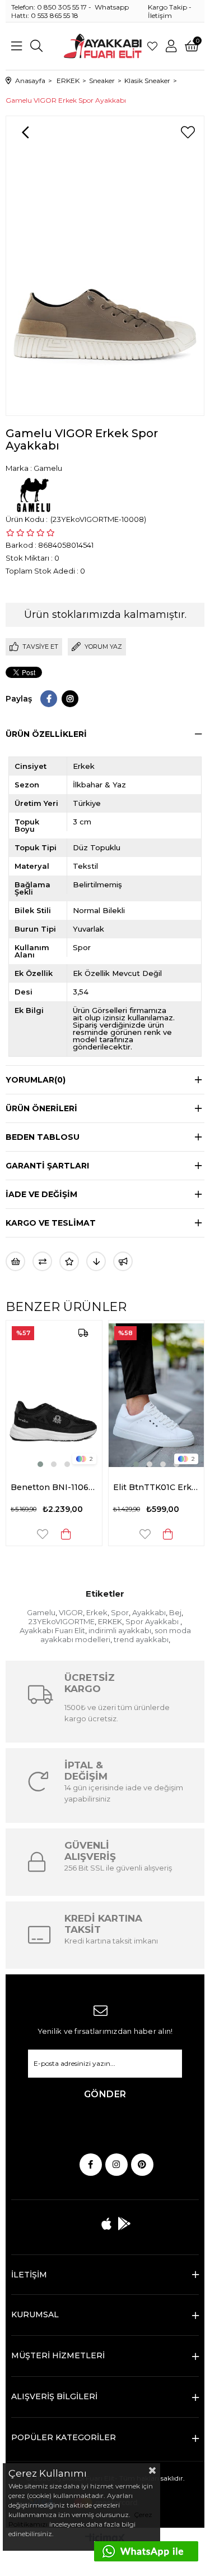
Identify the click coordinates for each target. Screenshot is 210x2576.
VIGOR (71, 1612)
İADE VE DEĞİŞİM (41, 1194)
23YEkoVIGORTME (62, 1621)
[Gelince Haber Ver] (123, 1261)
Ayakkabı (149, 1612)
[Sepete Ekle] (43, 1534)
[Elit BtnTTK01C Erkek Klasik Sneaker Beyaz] (134, 1395)
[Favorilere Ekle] (188, 132)
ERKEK (110, 1621)
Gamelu (41, 1612)
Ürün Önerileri (41, 1108)
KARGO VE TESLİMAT (51, 1223)
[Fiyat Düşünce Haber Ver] (96, 1261)
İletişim (160, 15)
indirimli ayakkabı (120, 1630)
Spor (120, 1612)
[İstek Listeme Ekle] (15, 1261)
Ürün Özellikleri (46, 734)
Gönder (105, 2094)
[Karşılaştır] (42, 1261)
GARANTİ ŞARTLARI (47, 1166)
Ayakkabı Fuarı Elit (52, 1630)
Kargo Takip (167, 7)
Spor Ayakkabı (153, 1621)
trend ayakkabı (141, 1639)
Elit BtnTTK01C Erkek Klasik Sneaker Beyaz (134, 1487)
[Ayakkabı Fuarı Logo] (103, 46)
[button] (18, 1464)
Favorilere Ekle (20, 1534)
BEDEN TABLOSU (43, 1137)
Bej (175, 1612)
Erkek (97, 1612)
